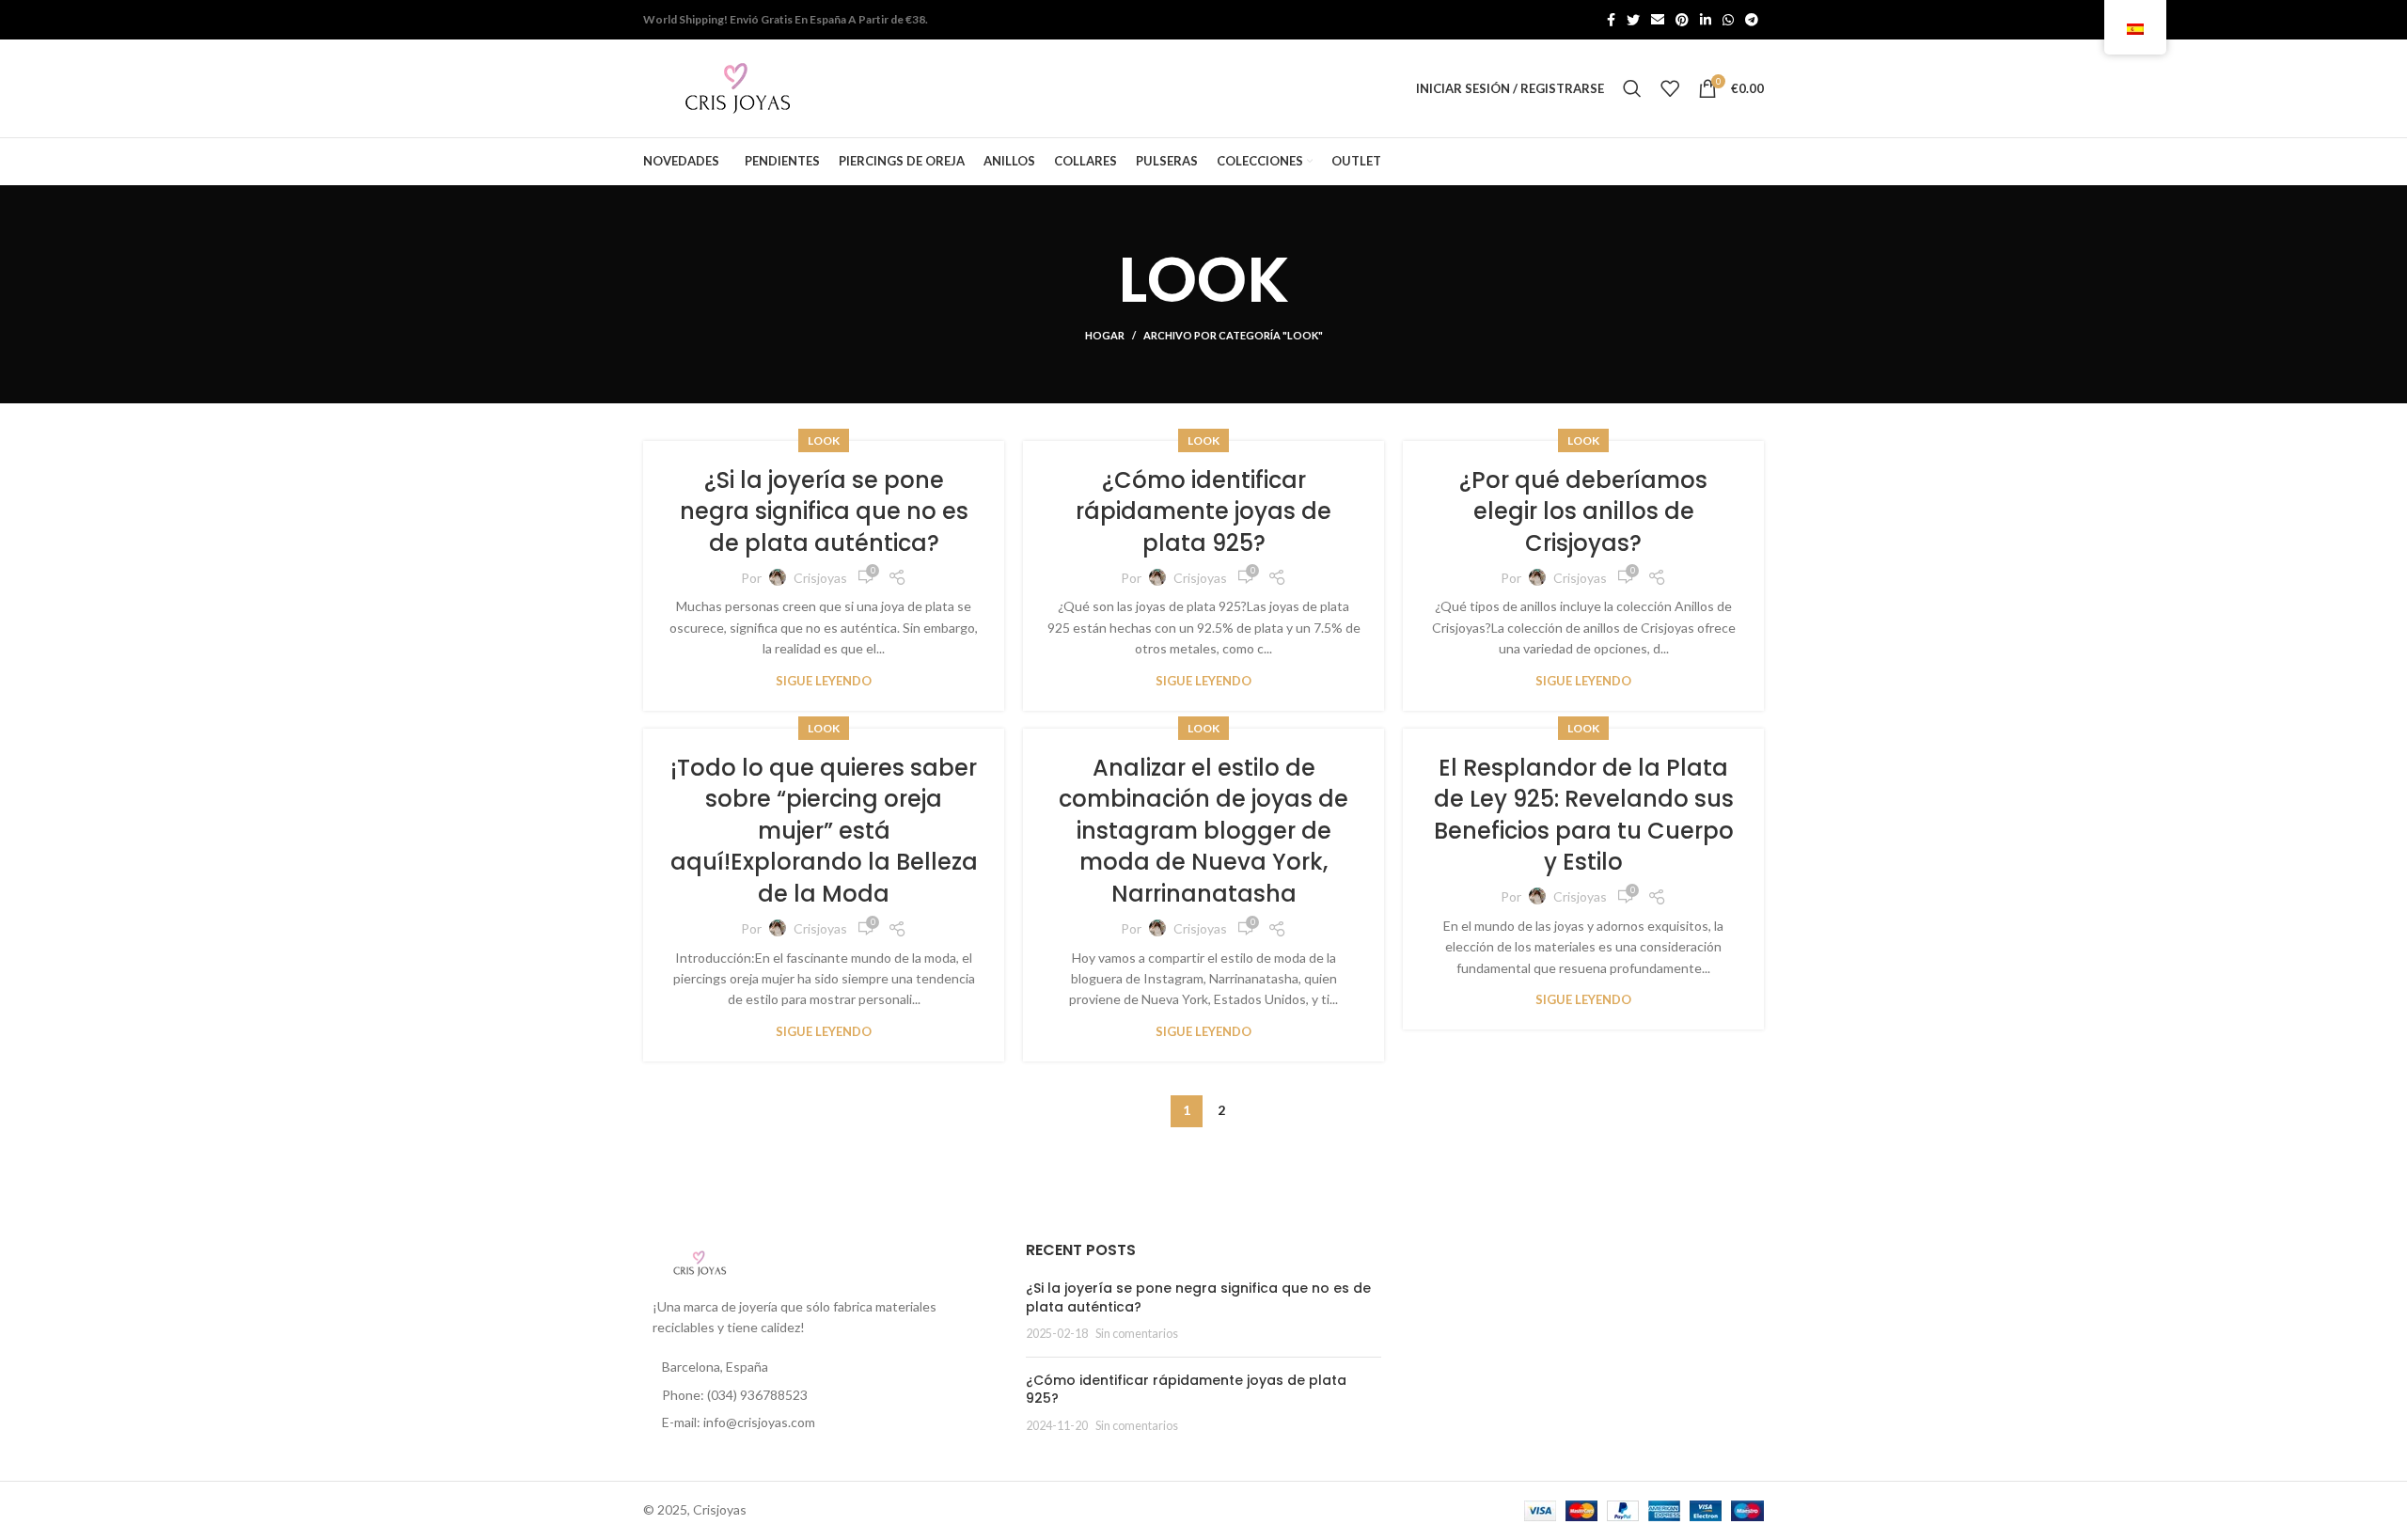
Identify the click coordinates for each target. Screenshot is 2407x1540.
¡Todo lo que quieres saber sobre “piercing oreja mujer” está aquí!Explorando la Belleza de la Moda (824, 831)
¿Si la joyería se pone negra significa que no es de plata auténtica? (824, 511)
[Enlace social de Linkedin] (1706, 20)
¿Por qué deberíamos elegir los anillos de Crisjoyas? (1583, 511)
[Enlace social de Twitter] (1633, 20)
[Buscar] (1632, 88)
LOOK (824, 440)
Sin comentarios (1137, 1334)
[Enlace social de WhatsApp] (1728, 20)
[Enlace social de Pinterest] (1682, 20)
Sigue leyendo (824, 681)
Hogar (1105, 335)
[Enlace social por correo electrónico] (1658, 20)
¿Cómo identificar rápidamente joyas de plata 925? (1203, 511)
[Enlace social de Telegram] (1752, 20)
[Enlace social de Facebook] (1611, 20)
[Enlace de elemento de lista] (820, 1395)
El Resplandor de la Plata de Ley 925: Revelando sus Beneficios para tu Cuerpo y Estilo (1584, 815)
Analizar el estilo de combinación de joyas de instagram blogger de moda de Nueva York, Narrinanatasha (1203, 831)
